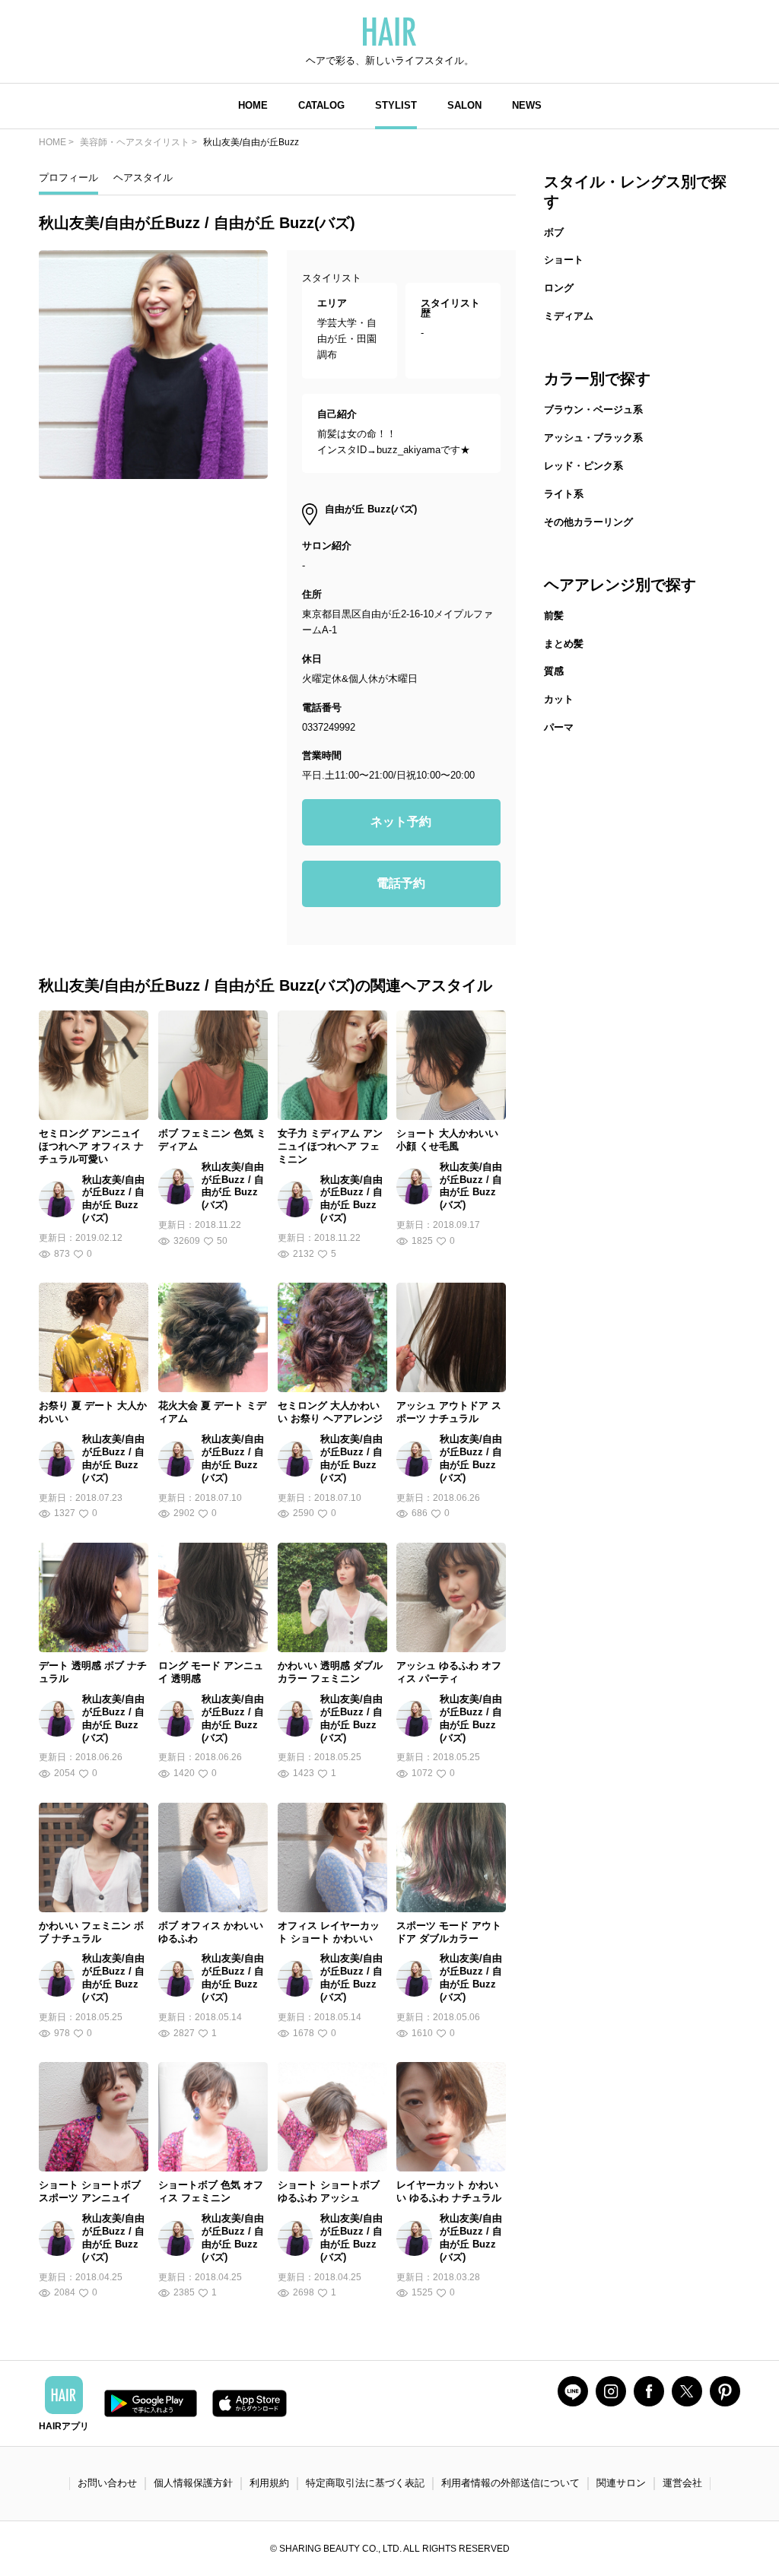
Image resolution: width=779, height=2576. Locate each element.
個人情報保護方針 (193, 2483)
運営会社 (682, 2483)
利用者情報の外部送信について (510, 2483)
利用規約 (269, 2483)
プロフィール (68, 178)
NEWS (527, 105)
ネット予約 (401, 822)
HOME (253, 105)
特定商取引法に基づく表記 (365, 2483)
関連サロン (621, 2483)
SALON (464, 105)
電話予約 (401, 883)
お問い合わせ (107, 2483)
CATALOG (321, 105)
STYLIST (396, 105)
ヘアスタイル (143, 178)
